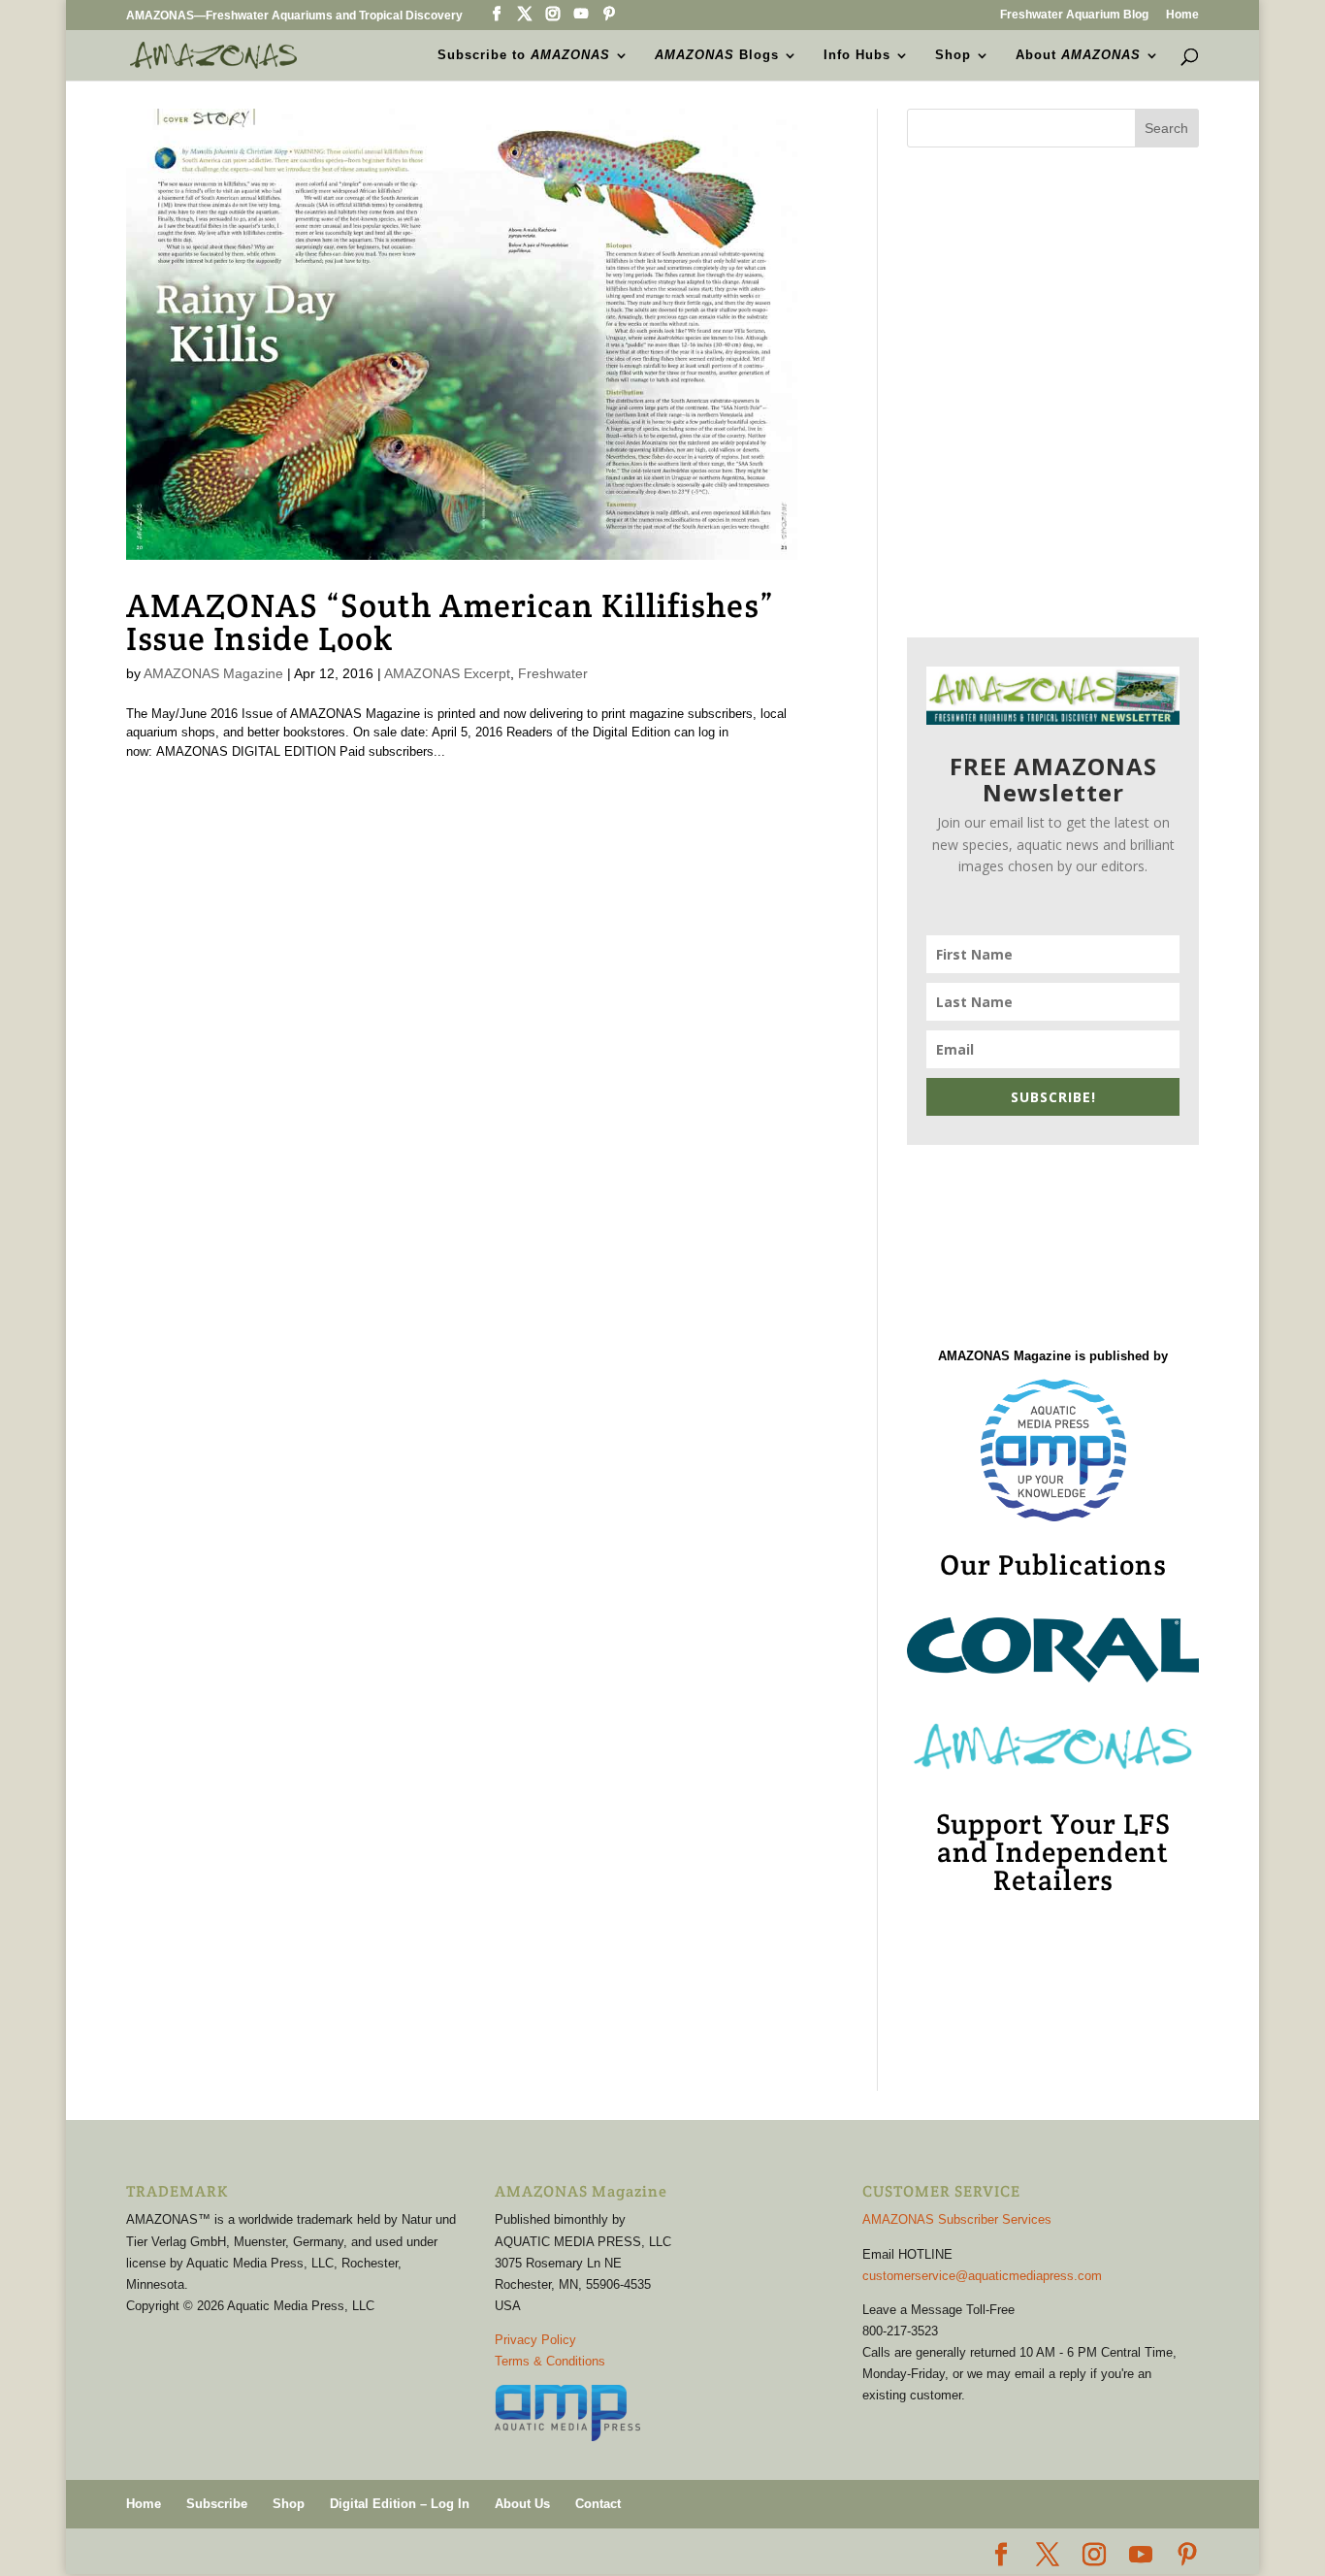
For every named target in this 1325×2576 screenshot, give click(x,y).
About (1078, 55)
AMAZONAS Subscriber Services (957, 2219)
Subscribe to (524, 55)
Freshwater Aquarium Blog (1074, 15)
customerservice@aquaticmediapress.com (982, 2276)
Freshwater (553, 673)
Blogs (717, 55)
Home (1182, 15)
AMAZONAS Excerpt (447, 673)
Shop (953, 55)
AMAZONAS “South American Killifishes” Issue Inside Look (450, 622)
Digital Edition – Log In (400, 2504)
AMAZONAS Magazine (213, 673)
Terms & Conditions (550, 2361)
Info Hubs (857, 55)
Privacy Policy (535, 2340)
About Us (522, 2504)
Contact (598, 2504)
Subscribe (217, 2504)
